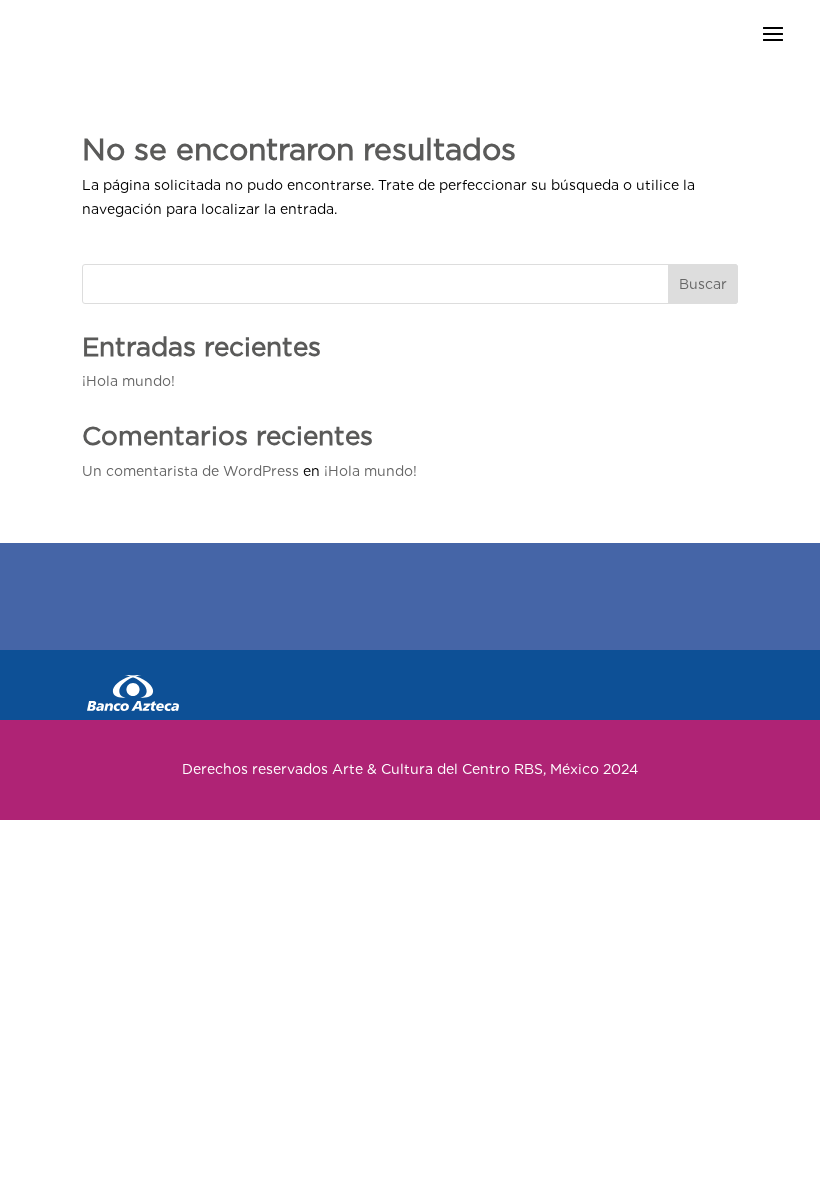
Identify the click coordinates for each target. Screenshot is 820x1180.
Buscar (703, 284)
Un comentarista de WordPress (190, 471)
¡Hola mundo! (128, 381)
